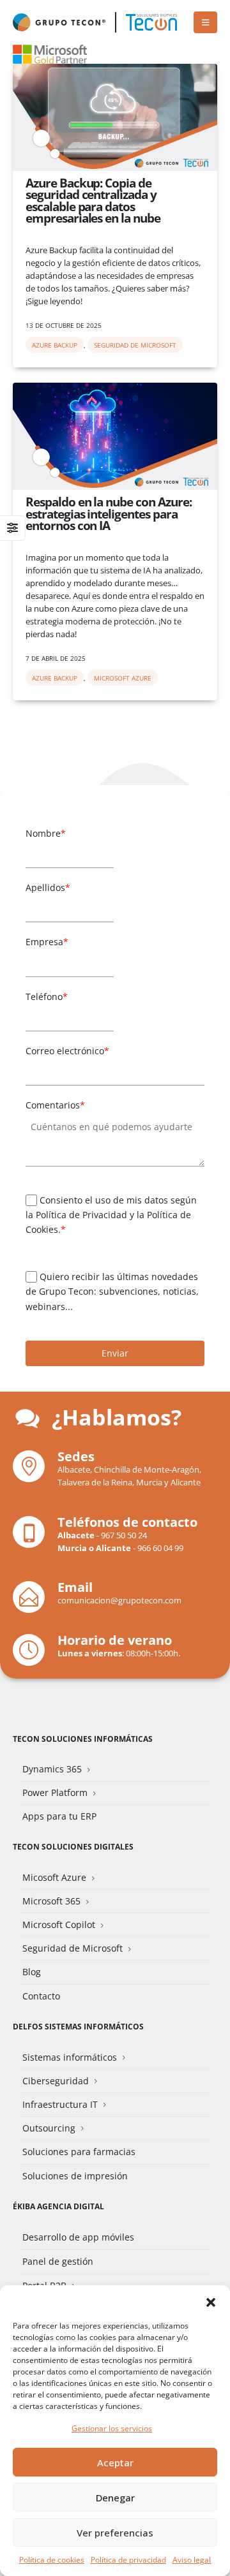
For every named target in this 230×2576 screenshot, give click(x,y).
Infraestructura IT (60, 2104)
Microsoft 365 (51, 1901)
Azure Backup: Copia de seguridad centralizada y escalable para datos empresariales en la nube (93, 200)
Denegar (115, 2498)
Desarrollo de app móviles (78, 2237)
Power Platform (55, 1792)
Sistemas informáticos (70, 2057)
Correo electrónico (67, 1051)
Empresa (47, 942)
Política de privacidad (128, 2560)
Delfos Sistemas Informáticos (78, 2026)
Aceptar (115, 2462)
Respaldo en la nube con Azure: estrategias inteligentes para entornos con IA (109, 513)
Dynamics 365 (52, 1769)
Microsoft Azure (123, 678)
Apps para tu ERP (59, 1816)
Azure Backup (55, 345)
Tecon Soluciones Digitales (73, 1846)
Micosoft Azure (54, 1877)
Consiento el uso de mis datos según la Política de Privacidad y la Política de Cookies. (111, 1215)
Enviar (115, 1353)
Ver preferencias (115, 2533)
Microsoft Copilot (59, 1925)
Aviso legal (192, 2560)
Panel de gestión (58, 2261)
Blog (32, 1972)
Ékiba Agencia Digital (58, 2206)
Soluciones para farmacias (79, 2152)
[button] (211, 2301)
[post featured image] (115, 117)
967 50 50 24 (124, 1535)
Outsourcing (49, 2128)
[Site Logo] (151, 22)
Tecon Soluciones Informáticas (83, 1739)
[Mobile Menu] (205, 22)
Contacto (41, 1996)
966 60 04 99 (160, 1548)
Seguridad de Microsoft (135, 345)
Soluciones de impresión (75, 2176)
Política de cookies (52, 2560)
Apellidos (48, 887)
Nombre (46, 833)
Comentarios (55, 1105)
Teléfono (47, 997)
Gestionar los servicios (112, 2428)
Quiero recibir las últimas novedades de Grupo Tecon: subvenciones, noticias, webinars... (112, 1292)
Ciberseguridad (56, 2081)
